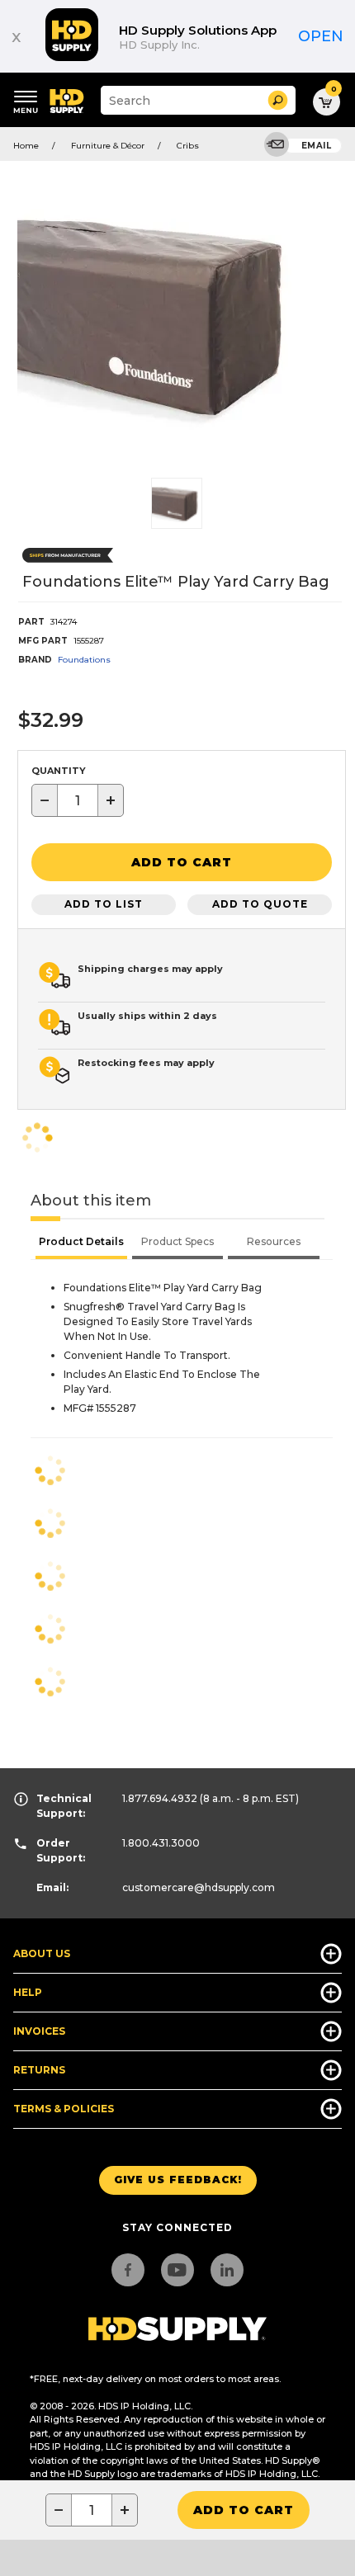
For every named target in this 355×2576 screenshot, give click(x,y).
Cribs (188, 146)
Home (26, 146)
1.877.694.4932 (160, 1798)
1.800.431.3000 (161, 1843)
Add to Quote (260, 904)
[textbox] (78, 800)
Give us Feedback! (178, 2180)
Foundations (84, 660)
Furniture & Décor (108, 146)
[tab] (81, 1243)
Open (321, 36)
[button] (278, 100)
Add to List (104, 904)
